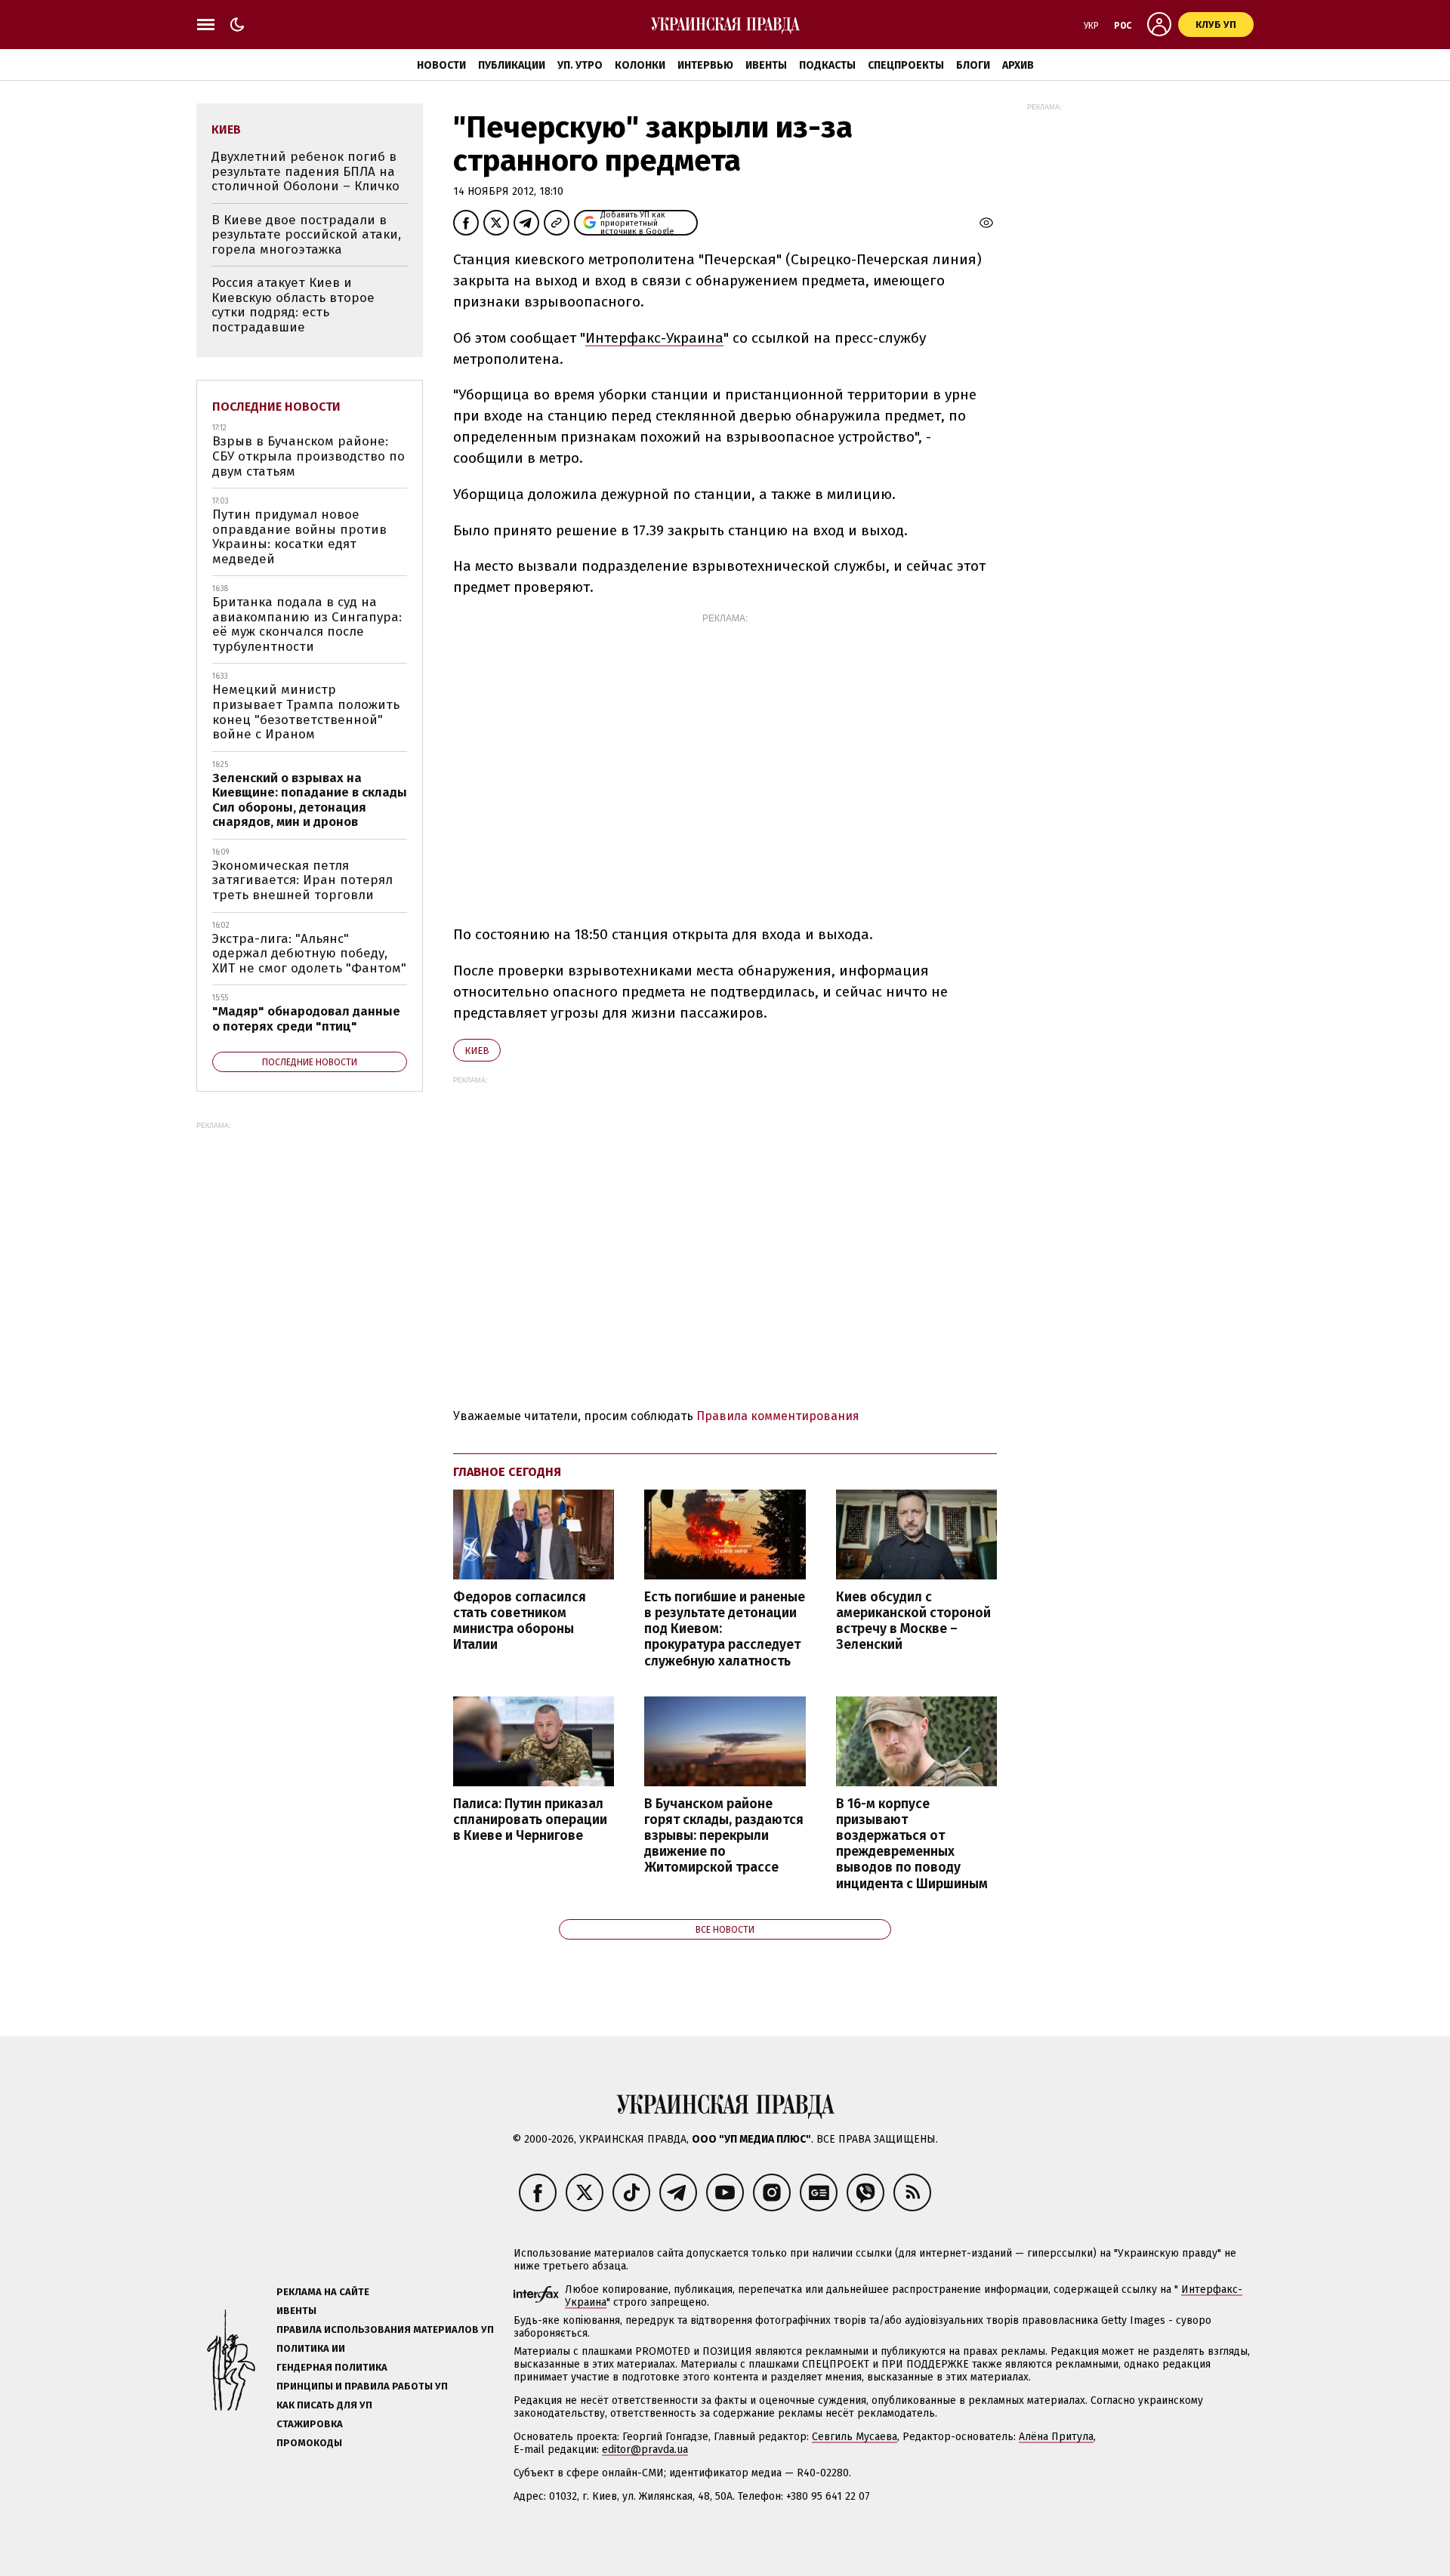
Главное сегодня (507, 1472)
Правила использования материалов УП (385, 2329)
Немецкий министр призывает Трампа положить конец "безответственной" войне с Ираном (306, 712)
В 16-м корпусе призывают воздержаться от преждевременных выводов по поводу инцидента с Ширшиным (912, 1844)
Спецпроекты (906, 65)
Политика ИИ (311, 2348)
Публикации (512, 65)
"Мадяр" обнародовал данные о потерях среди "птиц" (306, 1019)
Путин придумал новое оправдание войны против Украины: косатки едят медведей (299, 537)
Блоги (973, 65)
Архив (1018, 65)
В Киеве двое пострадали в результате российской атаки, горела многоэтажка (306, 235)
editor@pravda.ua (645, 2450)
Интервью (705, 65)
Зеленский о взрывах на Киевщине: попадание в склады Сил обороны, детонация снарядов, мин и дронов (310, 800)
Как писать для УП (324, 2405)
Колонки (640, 65)
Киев (477, 1051)
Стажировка (310, 2424)
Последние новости (276, 407)
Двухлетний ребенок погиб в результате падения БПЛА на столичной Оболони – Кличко (305, 171)
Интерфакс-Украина (654, 338)
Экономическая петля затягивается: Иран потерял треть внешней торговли (302, 880)
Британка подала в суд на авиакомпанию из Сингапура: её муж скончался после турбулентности (307, 624)
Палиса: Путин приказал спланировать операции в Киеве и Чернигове (530, 1820)
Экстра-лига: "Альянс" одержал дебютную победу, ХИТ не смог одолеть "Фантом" (309, 954)
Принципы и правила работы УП (362, 2386)
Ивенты (766, 65)
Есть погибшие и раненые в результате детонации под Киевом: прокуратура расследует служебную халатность (725, 1629)
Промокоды (309, 2443)
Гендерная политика (332, 2367)
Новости (441, 65)
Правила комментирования (778, 1416)
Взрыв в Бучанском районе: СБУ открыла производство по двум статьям (309, 456)
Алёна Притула (1056, 2437)
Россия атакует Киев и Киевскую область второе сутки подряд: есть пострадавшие (293, 305)
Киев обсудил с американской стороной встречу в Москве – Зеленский (913, 1621)
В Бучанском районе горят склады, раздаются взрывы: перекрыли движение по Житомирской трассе (724, 1836)
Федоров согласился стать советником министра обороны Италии (520, 1621)
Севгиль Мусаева (855, 2437)
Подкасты (827, 65)
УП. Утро (580, 65)
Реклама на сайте (323, 2292)
